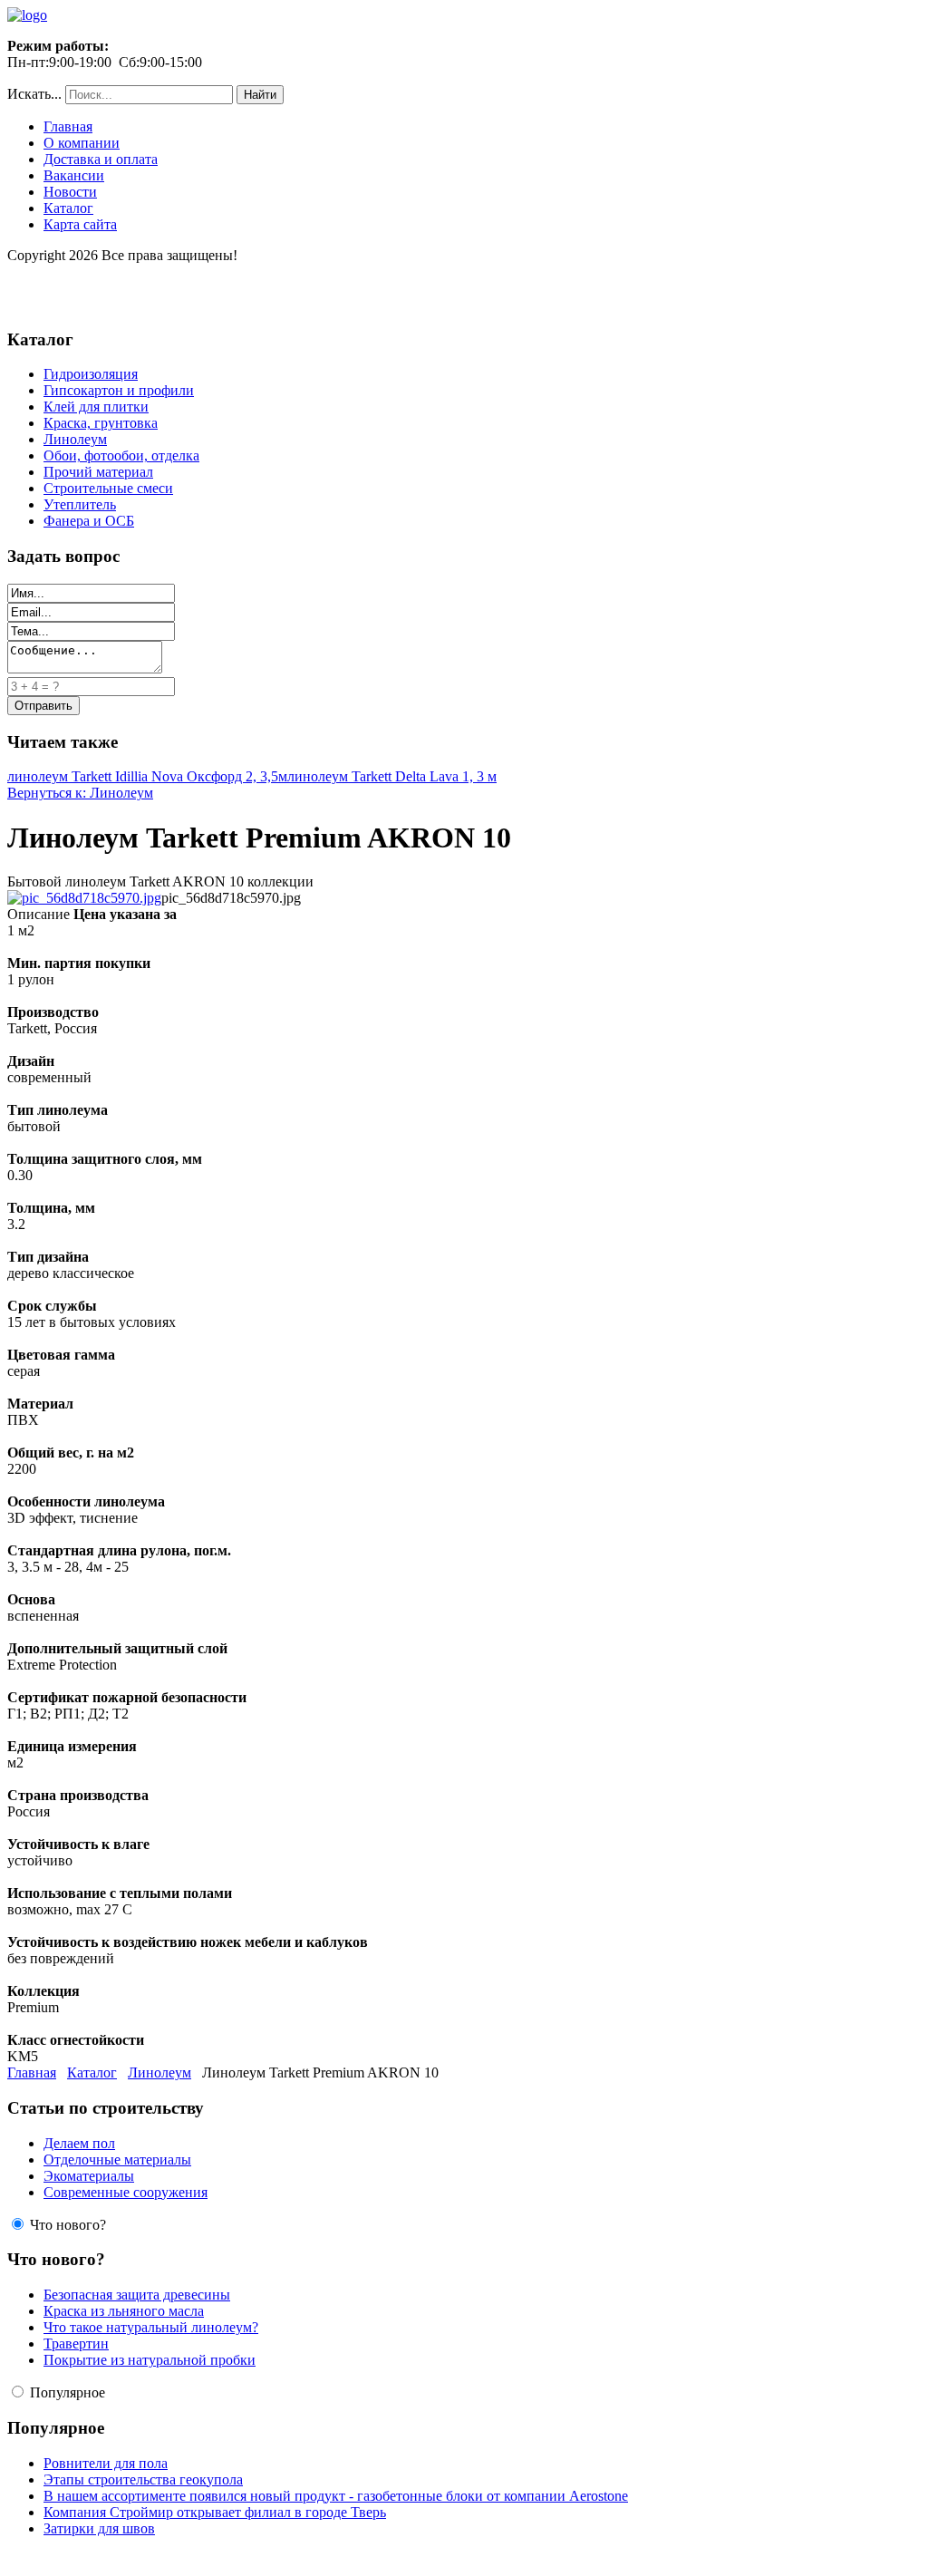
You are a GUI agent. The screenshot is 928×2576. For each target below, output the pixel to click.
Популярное (68, 2392)
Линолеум (75, 439)
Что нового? (68, 2225)
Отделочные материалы (117, 2160)
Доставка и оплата (101, 159)
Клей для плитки (96, 407)
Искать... (34, 94)
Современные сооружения (126, 2192)
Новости (70, 192)
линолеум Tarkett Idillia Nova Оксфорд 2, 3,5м (147, 776)
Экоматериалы (89, 2176)
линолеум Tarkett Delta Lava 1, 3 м (392, 776)
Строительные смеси (108, 488)
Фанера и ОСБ (89, 521)
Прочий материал (98, 472)
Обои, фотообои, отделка (121, 455)
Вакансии (74, 175)
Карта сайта (80, 224)
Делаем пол (79, 2143)
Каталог (68, 208)
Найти (260, 95)
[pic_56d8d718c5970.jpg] (84, 898)
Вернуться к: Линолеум (80, 793)
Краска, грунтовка (101, 423)
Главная (68, 126)
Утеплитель (80, 504)
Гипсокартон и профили (119, 390)
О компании (82, 143)
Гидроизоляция (91, 374)
